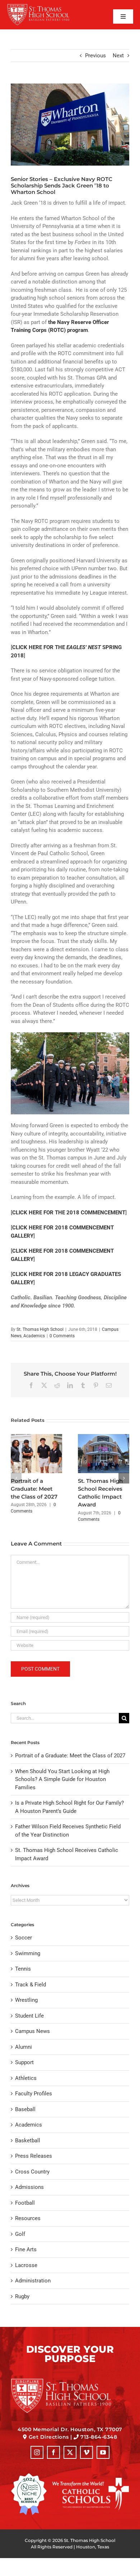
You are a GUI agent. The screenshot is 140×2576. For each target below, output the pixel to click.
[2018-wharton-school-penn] (70, 125)
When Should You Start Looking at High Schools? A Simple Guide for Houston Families (62, 1779)
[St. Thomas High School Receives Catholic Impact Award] (104, 1437)
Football (25, 2203)
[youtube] (103, 2452)
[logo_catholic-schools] (91, 2480)
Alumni (24, 2047)
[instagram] (37, 2452)
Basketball (28, 2141)
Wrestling (26, 2000)
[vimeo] (87, 2452)
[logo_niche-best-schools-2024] (29, 2476)
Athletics (26, 2078)
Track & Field (31, 1985)
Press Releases (34, 2156)
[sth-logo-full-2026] (44, 6)
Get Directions (49, 2437)
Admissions (29, 2187)
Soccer (24, 1938)
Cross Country (32, 2172)
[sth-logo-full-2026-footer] (70, 2381)
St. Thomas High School (40, 1329)
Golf (20, 2234)
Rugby (22, 2296)
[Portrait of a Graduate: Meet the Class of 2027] (36, 1437)
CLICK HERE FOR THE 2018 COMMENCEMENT (69, 1213)
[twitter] (70, 2452)
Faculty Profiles (34, 2094)
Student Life (29, 2016)
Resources (28, 2218)
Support (24, 2062)
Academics (34, 1336)
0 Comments (62, 1336)
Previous (95, 56)
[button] (16, 1478)
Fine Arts (26, 2249)
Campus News (32, 2031)
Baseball (25, 2109)
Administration (33, 2281)
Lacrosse (26, 2265)
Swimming (28, 1953)
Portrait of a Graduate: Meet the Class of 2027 (34, 1489)
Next (118, 56)
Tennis (23, 1969)
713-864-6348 (99, 2437)
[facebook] (53, 2452)
